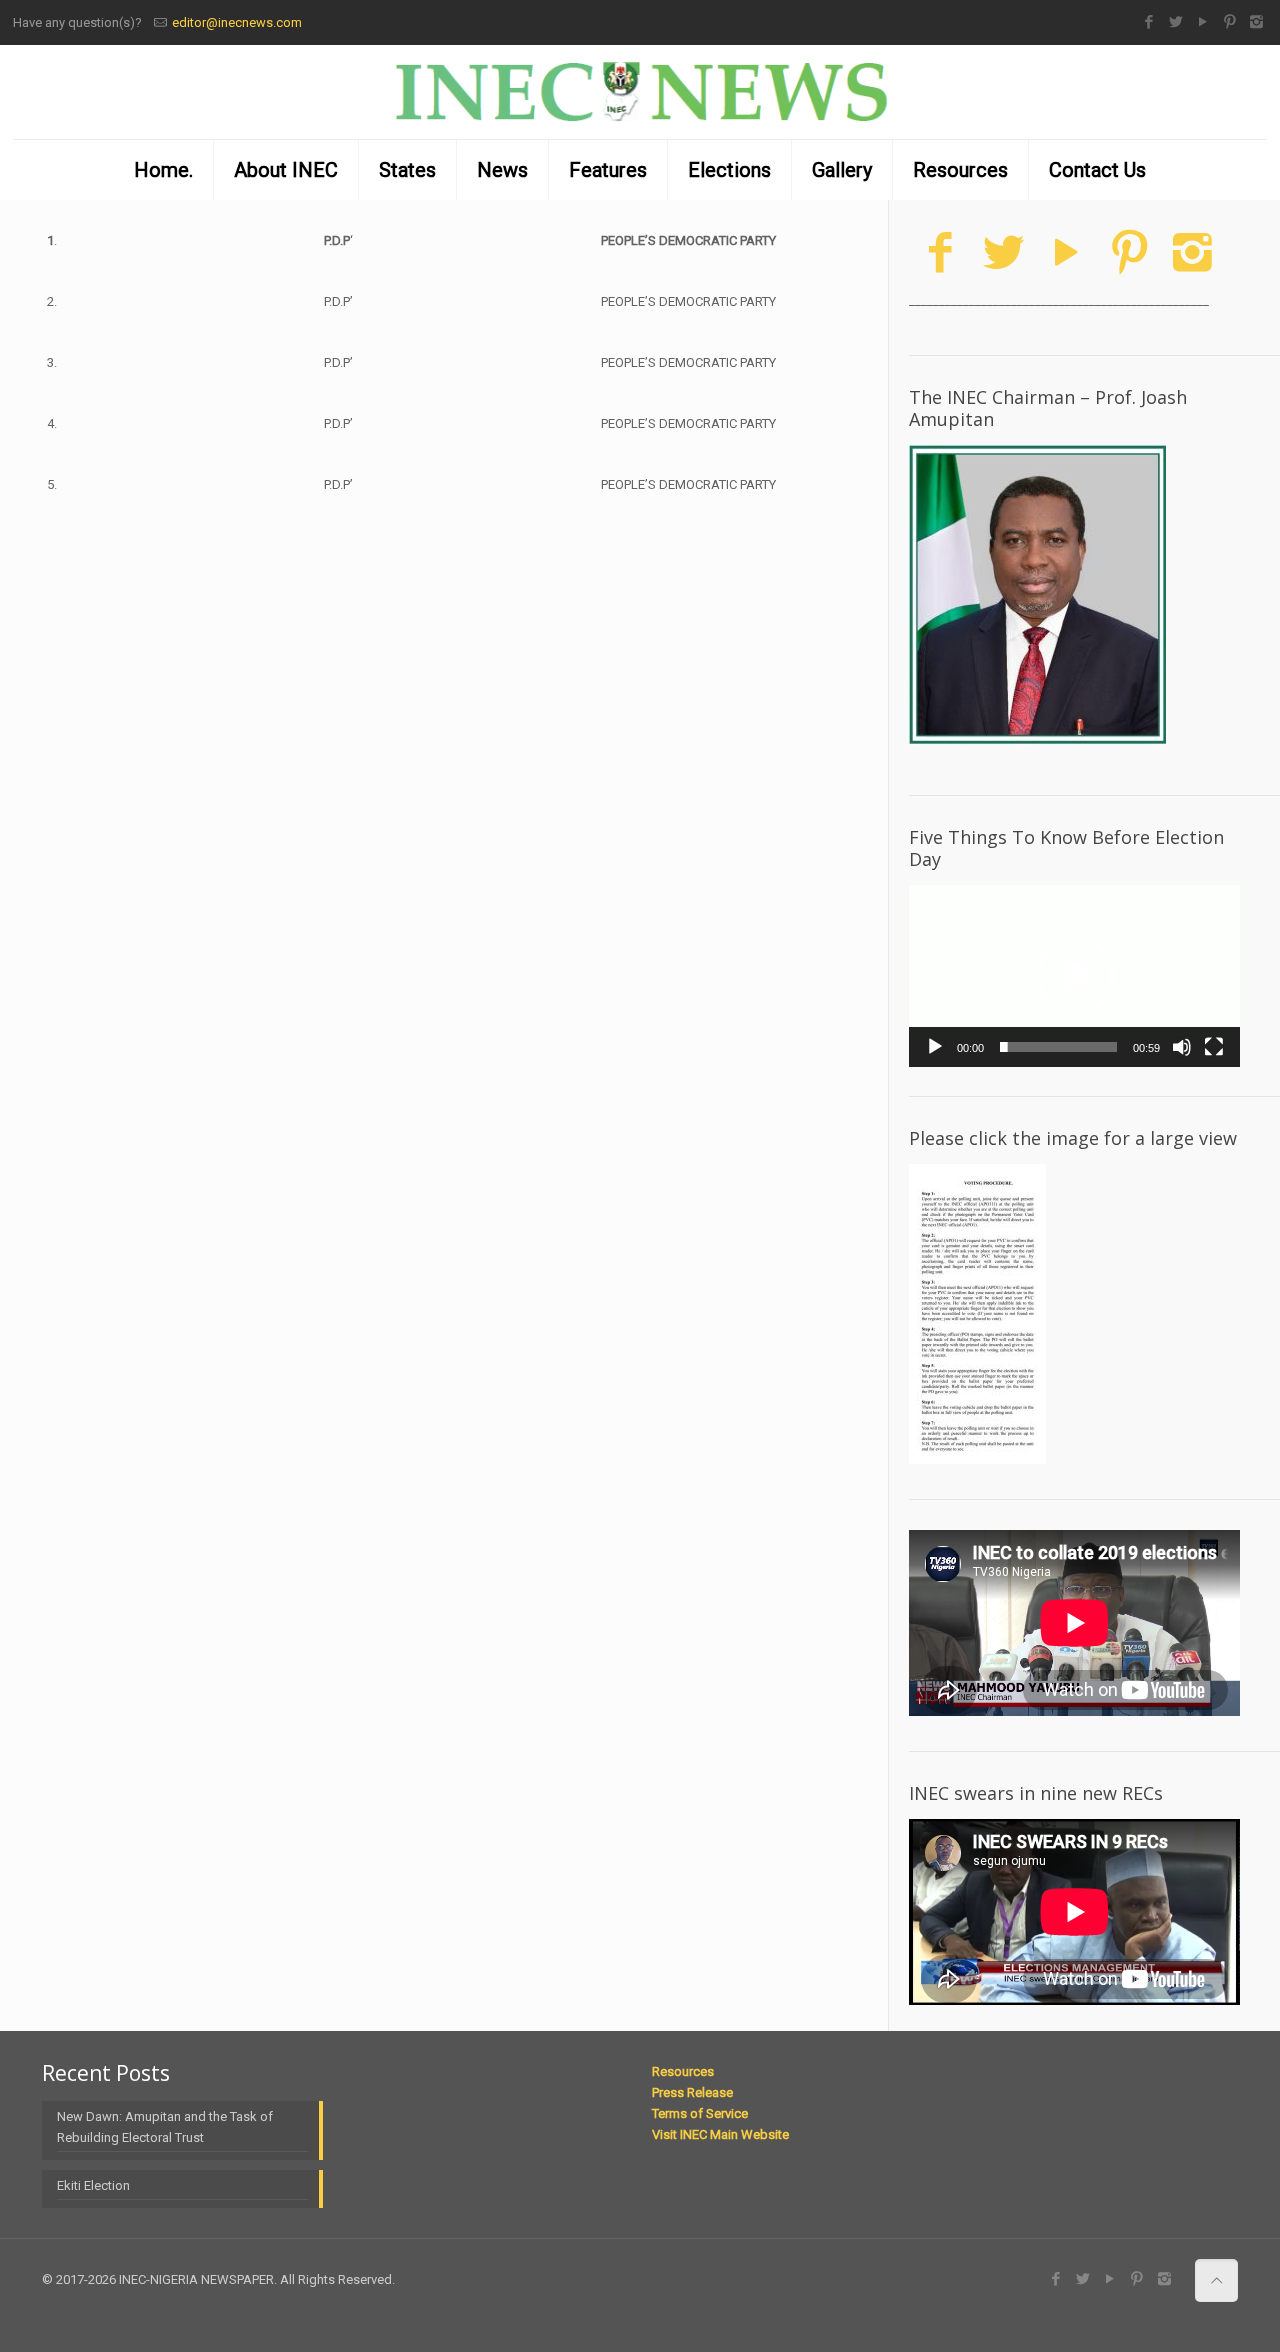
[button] (1075, 976)
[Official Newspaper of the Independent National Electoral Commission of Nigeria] (640, 92)
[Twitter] (1175, 22)
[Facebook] (1148, 22)
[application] (1074, 976)
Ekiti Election (93, 2185)
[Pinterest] (1229, 22)
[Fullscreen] (1214, 1047)
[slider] (1058, 1047)
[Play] (935, 1047)
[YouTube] (1202, 22)
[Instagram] (1256, 22)
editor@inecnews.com (237, 22)
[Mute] (1182, 1047)
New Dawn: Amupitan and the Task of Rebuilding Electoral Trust (165, 2127)
